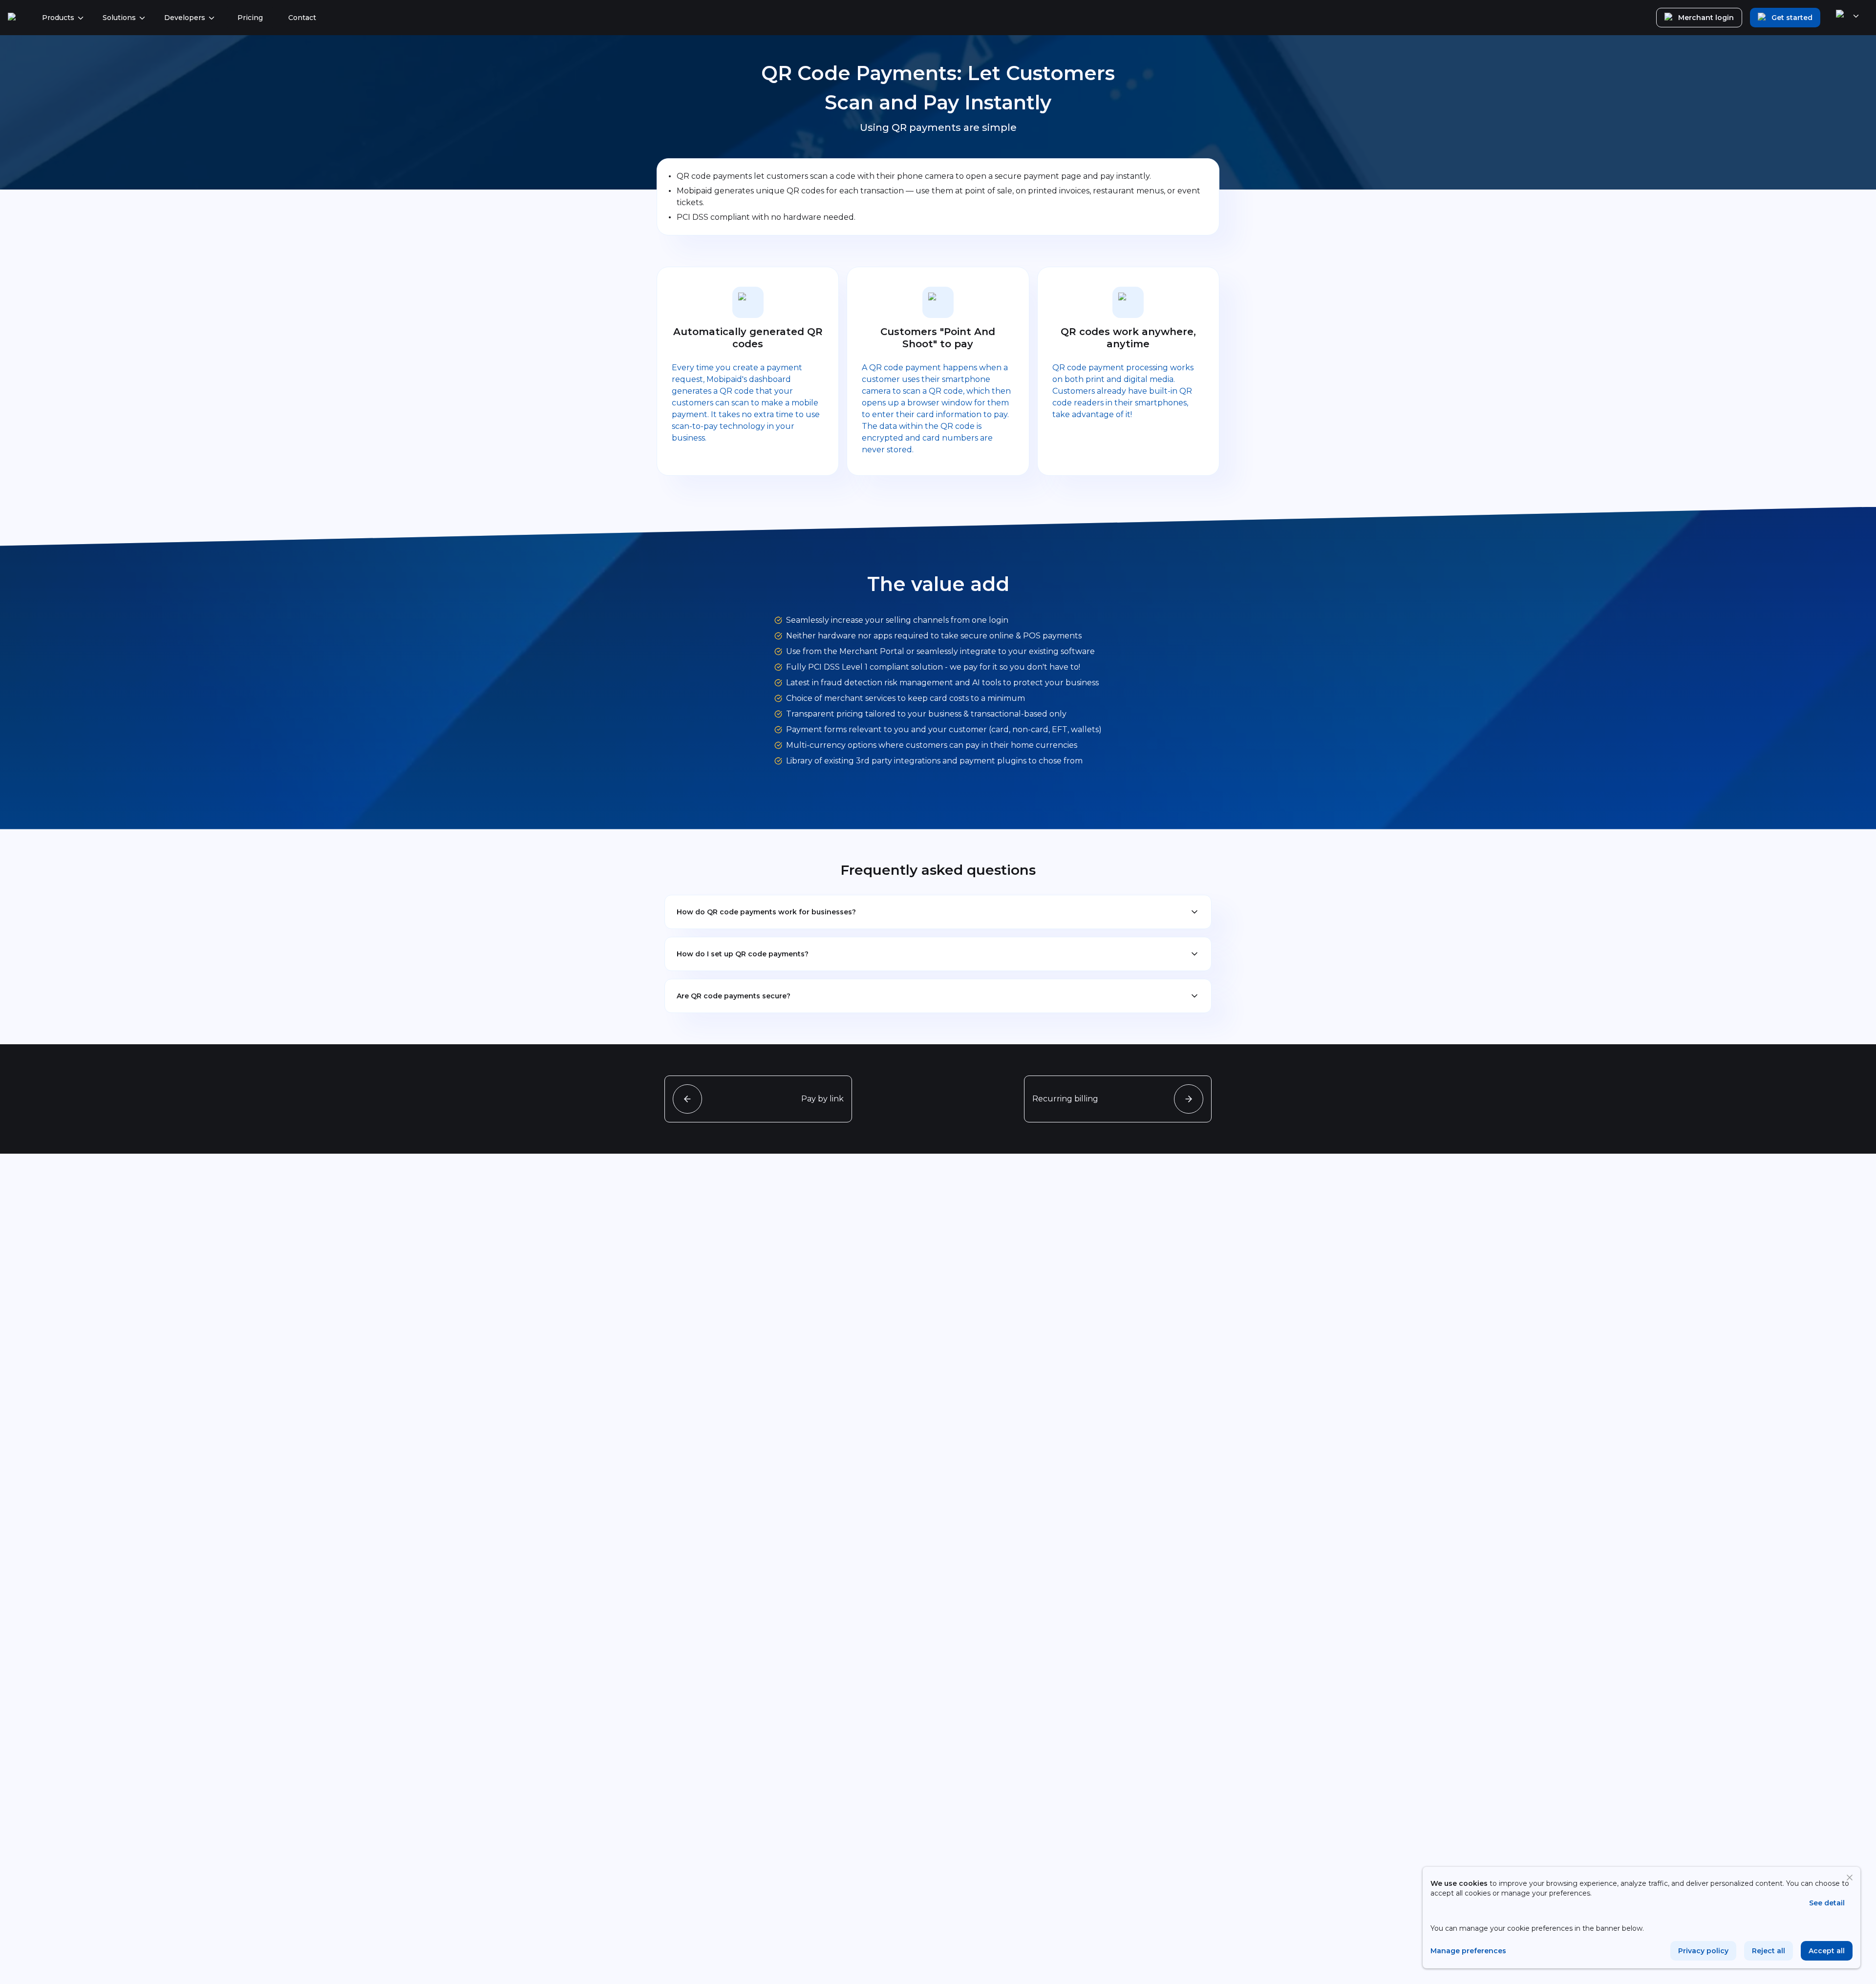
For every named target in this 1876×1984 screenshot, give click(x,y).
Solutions (119, 18)
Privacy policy (1703, 1951)
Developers (185, 18)
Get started (1792, 18)
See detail (1827, 1903)
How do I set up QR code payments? (743, 954)
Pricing (250, 18)
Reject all (1769, 1951)
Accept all (1827, 1951)
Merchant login (1706, 18)
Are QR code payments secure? (734, 996)
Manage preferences (1468, 1951)
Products (58, 18)
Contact (302, 18)
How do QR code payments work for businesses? (766, 912)
